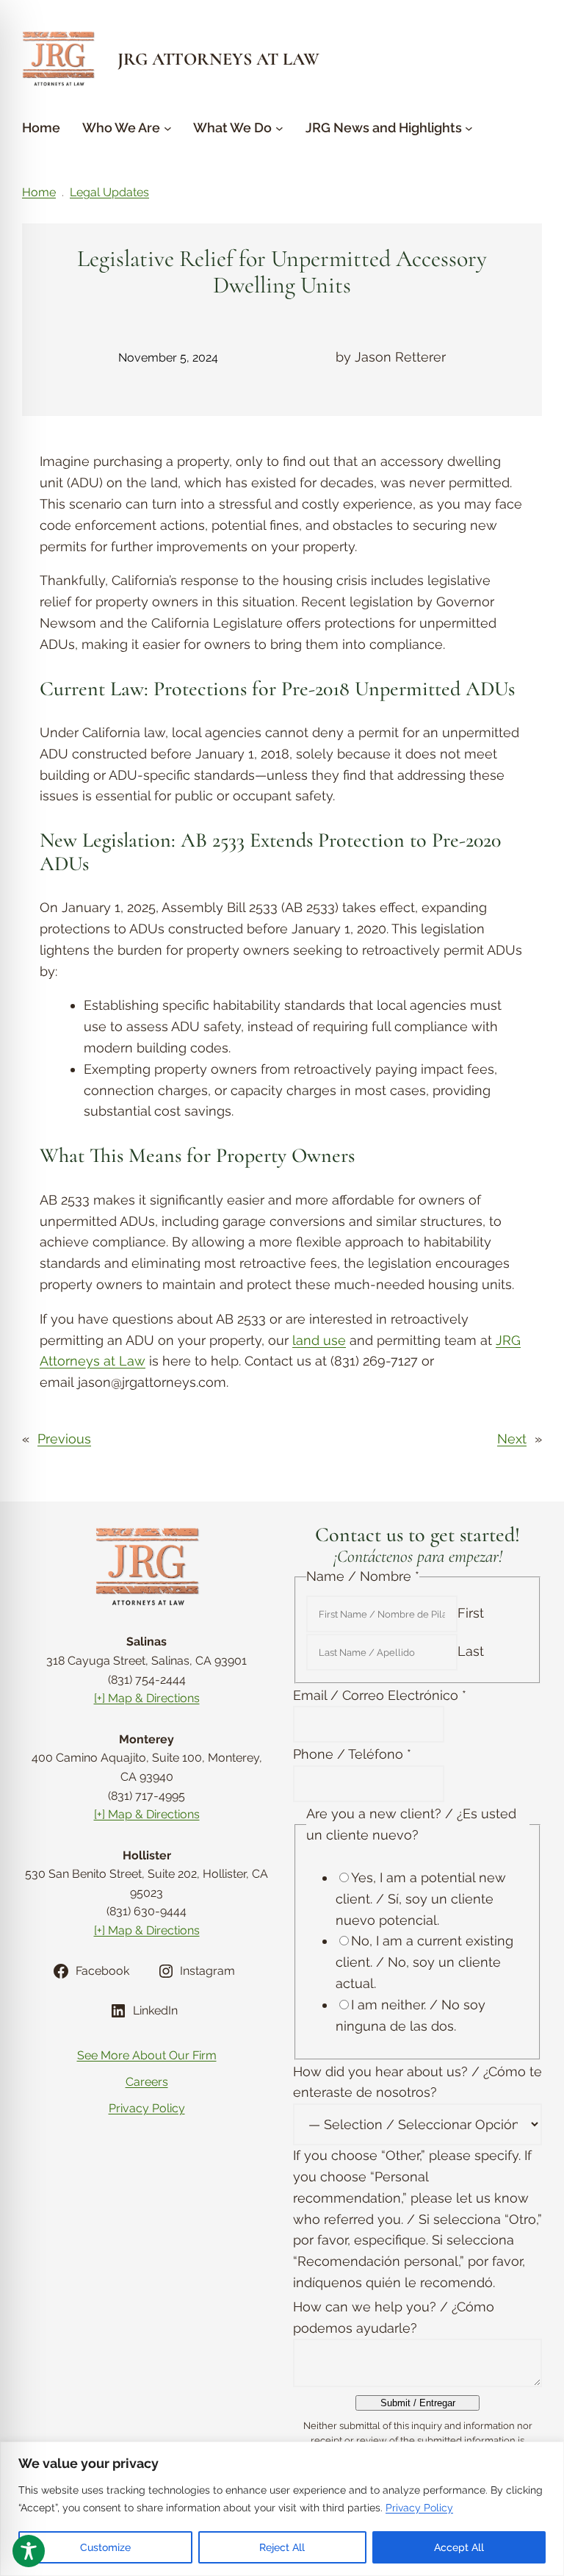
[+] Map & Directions (147, 1698)
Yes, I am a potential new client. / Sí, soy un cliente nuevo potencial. (421, 1899)
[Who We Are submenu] (168, 128)
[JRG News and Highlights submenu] (469, 128)
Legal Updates (109, 192)
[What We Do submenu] (279, 128)
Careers (147, 2082)
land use (319, 1340)
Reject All (282, 2547)
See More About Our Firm (147, 2055)
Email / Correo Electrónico (380, 1695)
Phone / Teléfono (352, 1754)
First (471, 1613)
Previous (64, 1439)
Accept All (459, 2547)
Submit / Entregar (418, 2403)
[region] (282, 2509)
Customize (105, 2547)
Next (512, 1439)
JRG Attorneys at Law (218, 59)
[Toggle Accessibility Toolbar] (29, 2551)
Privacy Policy (419, 2508)
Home (39, 192)
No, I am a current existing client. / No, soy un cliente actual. (424, 1962)
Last (471, 1651)
